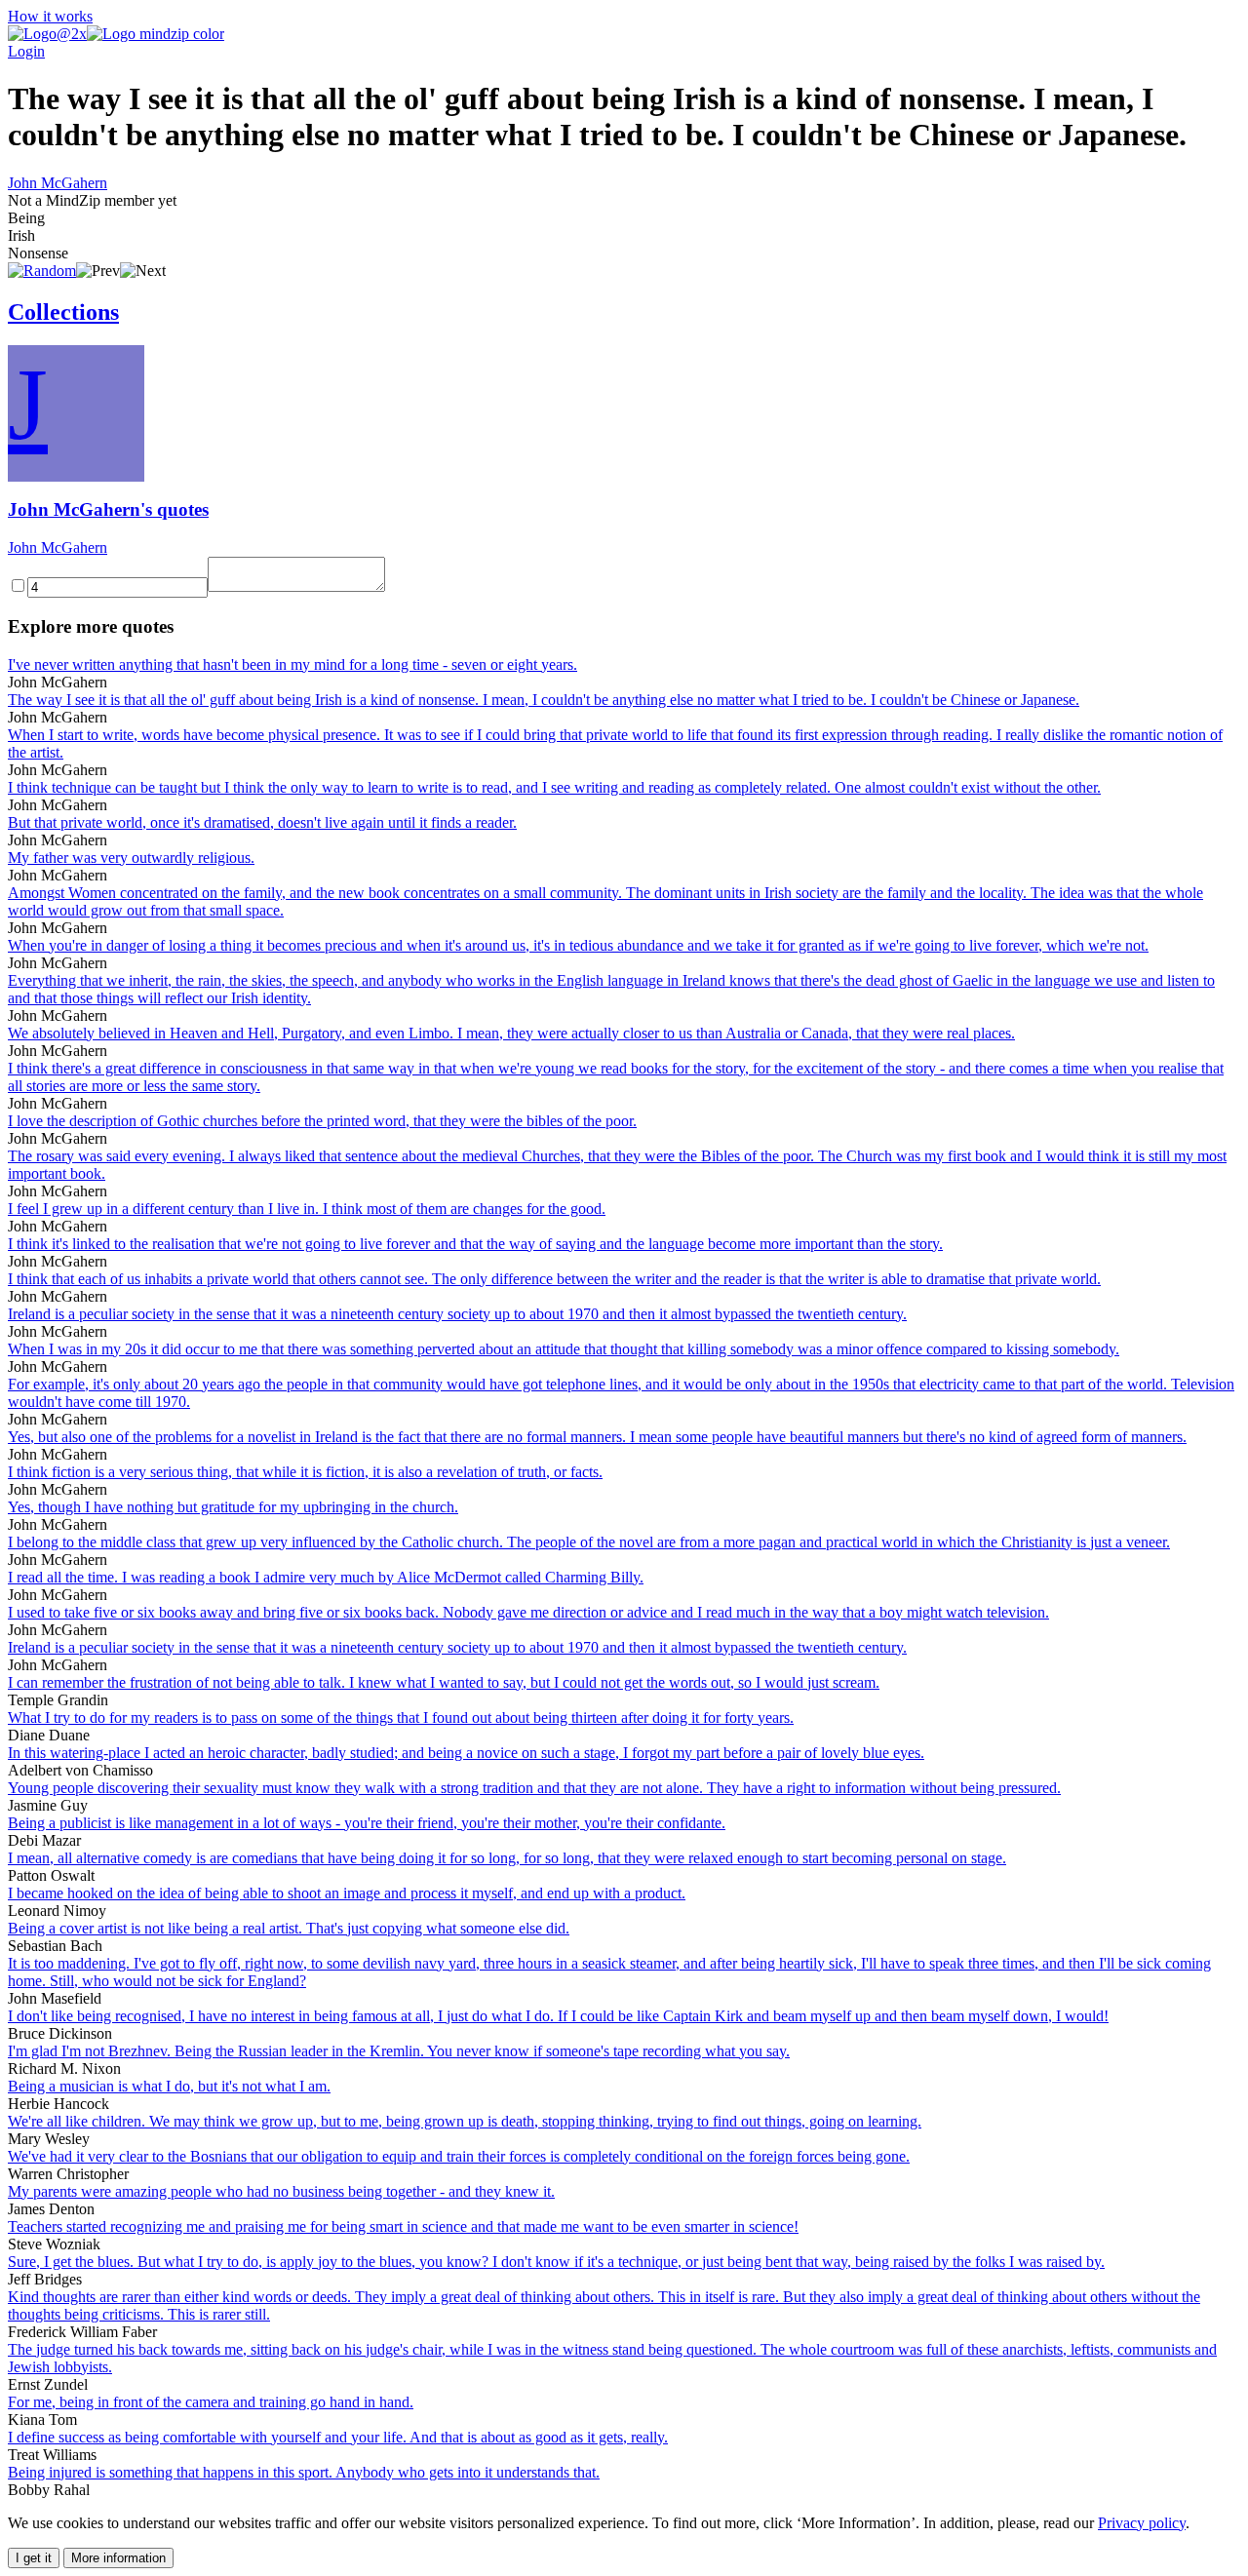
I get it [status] (34, 2558)
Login (26, 51)
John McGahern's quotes (108, 509)
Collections (63, 312)
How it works (50, 16)
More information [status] (118, 2558)
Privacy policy (1142, 2523)
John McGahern (58, 183)
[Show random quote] (42, 271)
